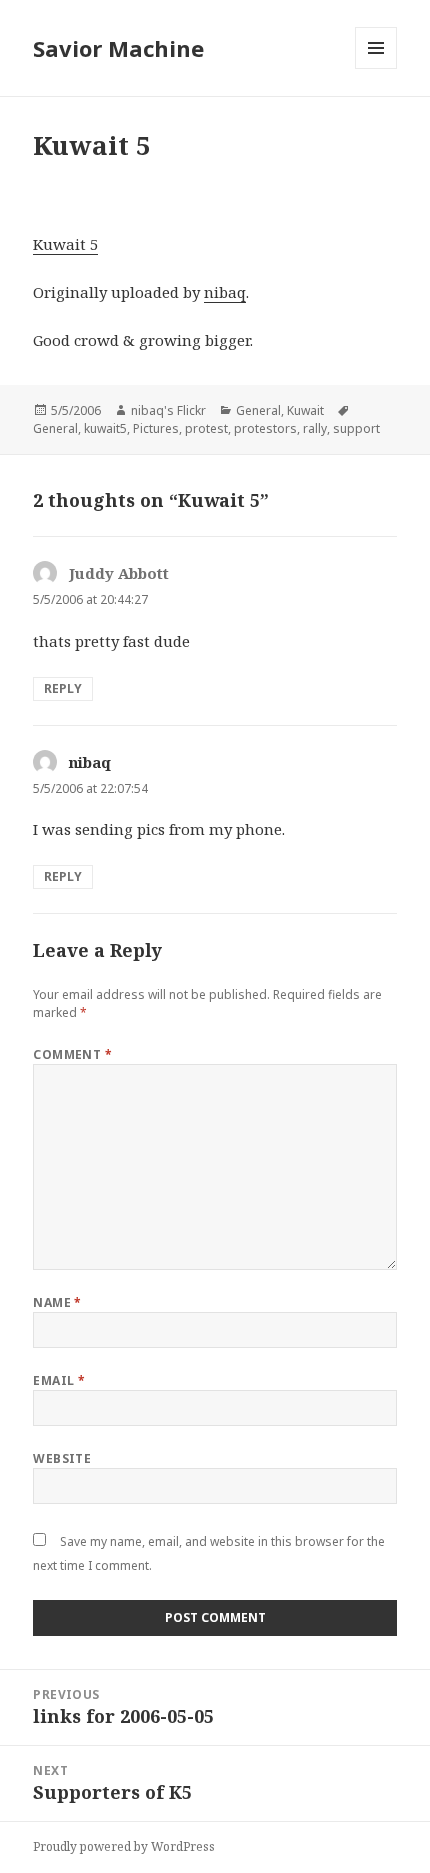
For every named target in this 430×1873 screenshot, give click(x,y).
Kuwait (305, 410)
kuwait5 (105, 428)
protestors (265, 428)
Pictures (156, 428)
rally (315, 428)
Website (62, 1458)
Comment (72, 1054)
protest (206, 428)
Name (57, 1302)
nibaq (225, 292)
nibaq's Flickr (168, 410)
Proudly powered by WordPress (124, 1846)
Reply (63, 688)
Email (59, 1380)
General (258, 410)
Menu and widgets (376, 68)
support (356, 428)
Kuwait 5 (65, 244)
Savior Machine (118, 48)
